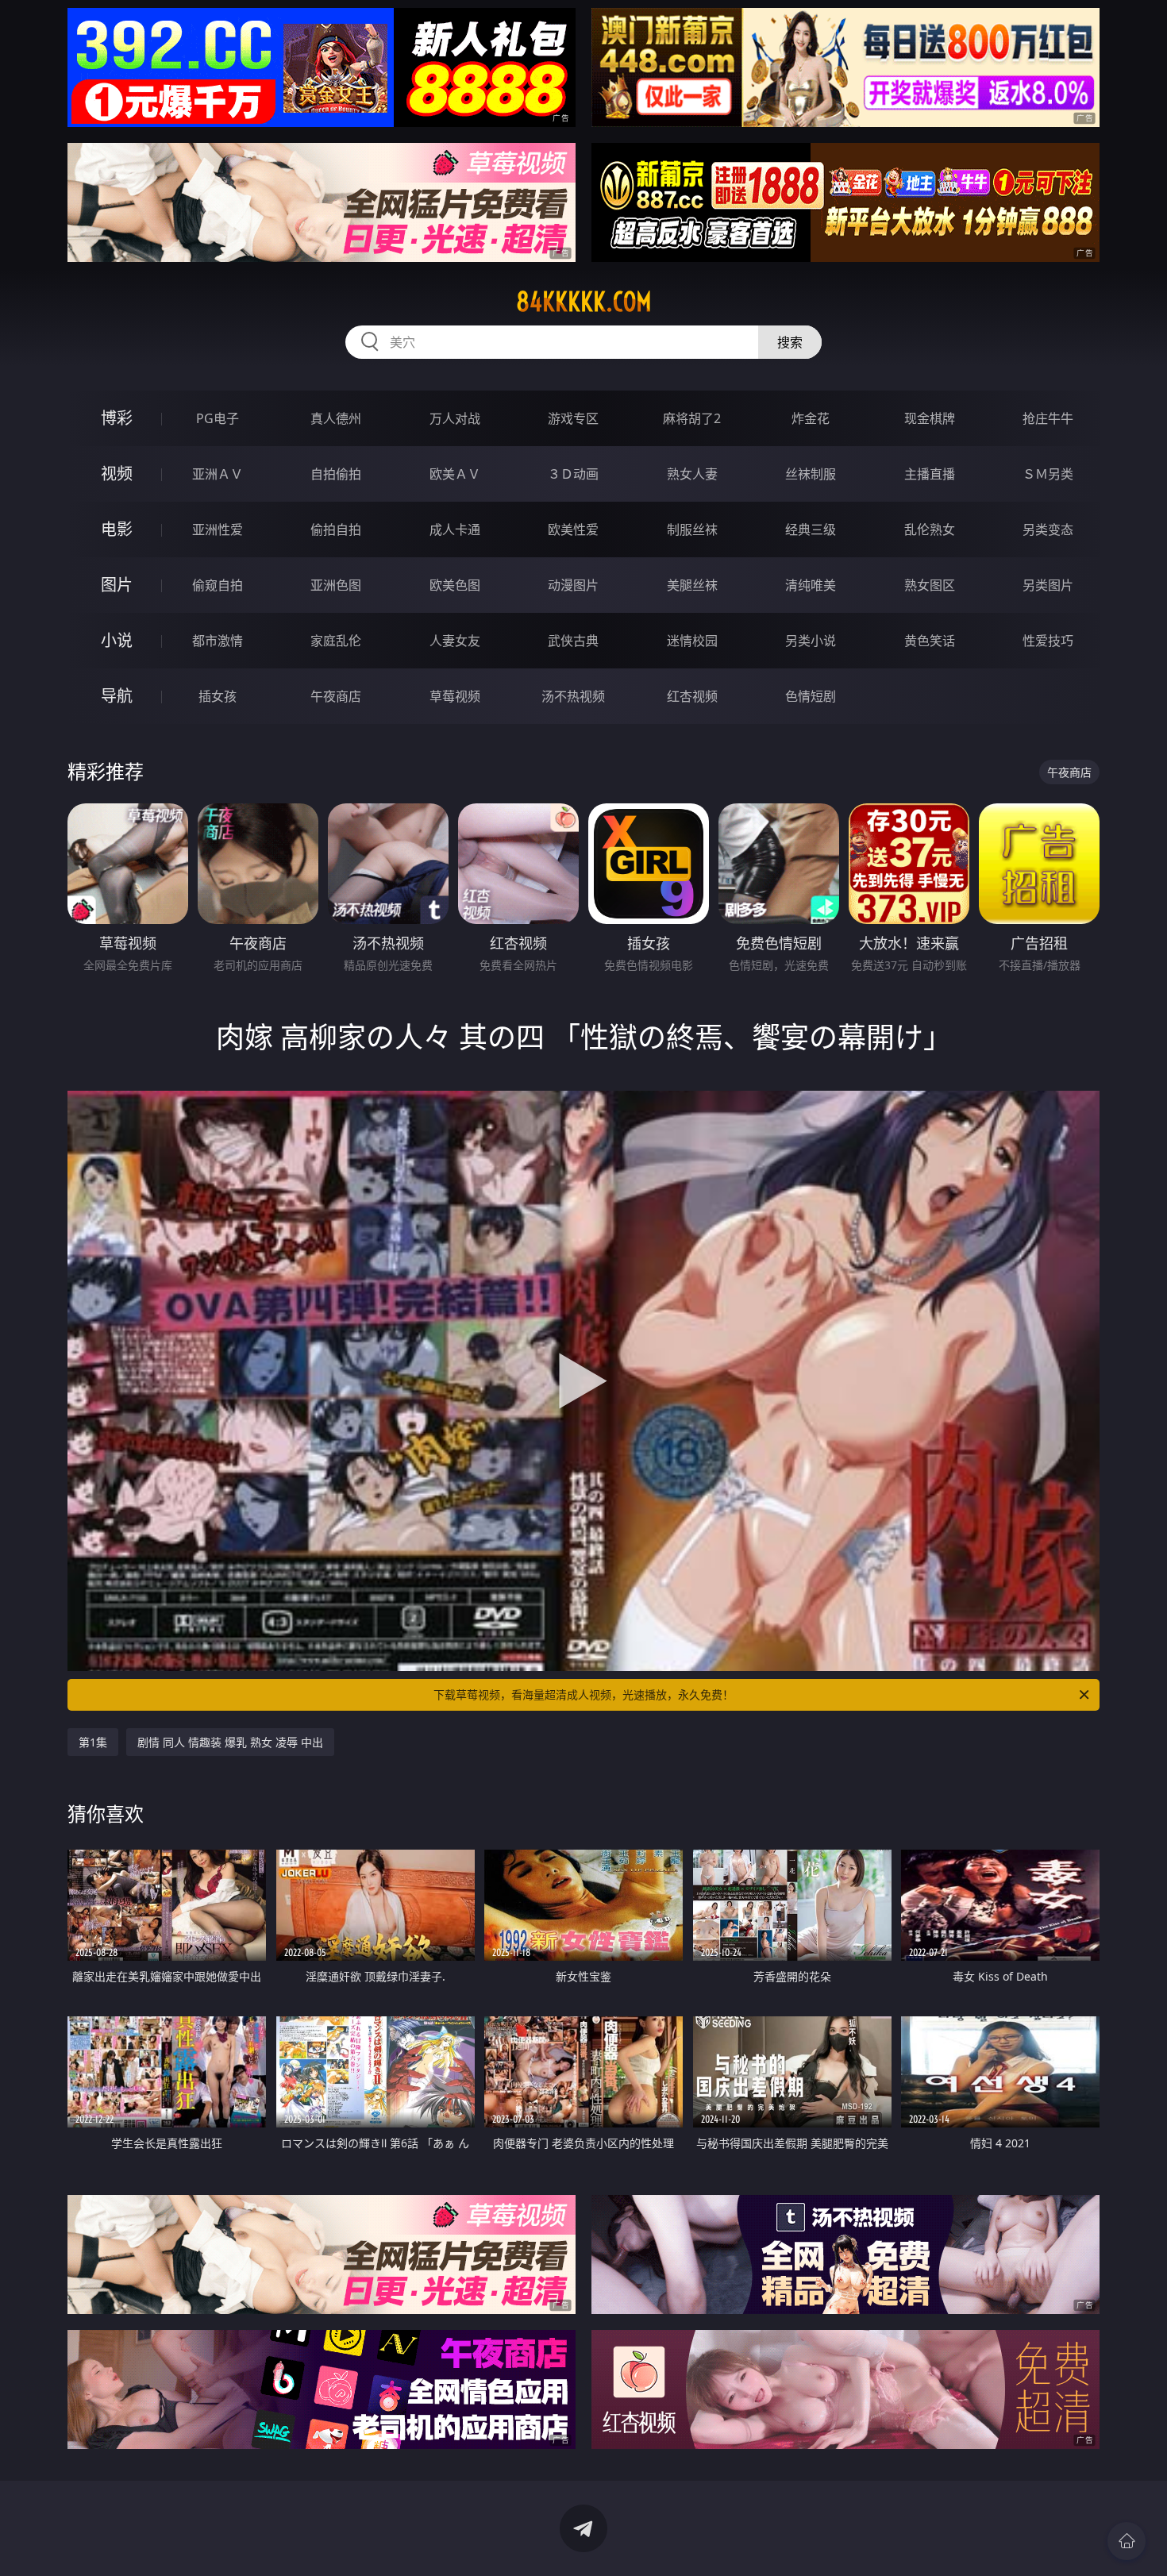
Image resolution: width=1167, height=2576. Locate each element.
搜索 (790, 342)
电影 (117, 529)
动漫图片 (573, 585)
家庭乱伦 (336, 641)
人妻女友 (455, 641)
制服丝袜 (692, 529)
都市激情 (218, 641)
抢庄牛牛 (1048, 418)
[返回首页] (1127, 2541)
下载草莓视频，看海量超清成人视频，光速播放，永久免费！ (583, 1694)
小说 (117, 640)
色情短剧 (811, 696)
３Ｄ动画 (573, 474)
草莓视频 (455, 696)
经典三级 (811, 529)
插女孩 (218, 696)
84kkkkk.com (584, 302)
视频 (117, 474)
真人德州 (336, 418)
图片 (117, 585)
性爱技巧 (1048, 641)
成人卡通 (455, 529)
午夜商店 (336, 696)
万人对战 (455, 418)
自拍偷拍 (336, 474)
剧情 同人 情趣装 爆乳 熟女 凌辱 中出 (230, 1742)
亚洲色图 (336, 585)
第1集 (93, 1742)
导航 (117, 696)
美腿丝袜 (692, 585)
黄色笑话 (930, 641)
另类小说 (811, 641)
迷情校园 (692, 641)
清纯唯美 (811, 585)
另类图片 (1048, 585)
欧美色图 (455, 585)
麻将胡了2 (692, 418)
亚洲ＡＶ (218, 474)
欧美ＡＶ (455, 474)
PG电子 (218, 418)
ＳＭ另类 (1048, 474)
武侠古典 (573, 641)
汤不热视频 (573, 696)
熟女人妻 (692, 474)
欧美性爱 (573, 529)
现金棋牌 (930, 418)
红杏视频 (692, 696)
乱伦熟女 (930, 529)
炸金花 (811, 418)
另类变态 (1048, 529)
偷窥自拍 (218, 585)
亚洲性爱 (218, 529)
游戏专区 (573, 418)
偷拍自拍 (336, 529)
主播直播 (930, 474)
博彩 (117, 418)
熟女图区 (930, 585)
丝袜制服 (811, 474)
